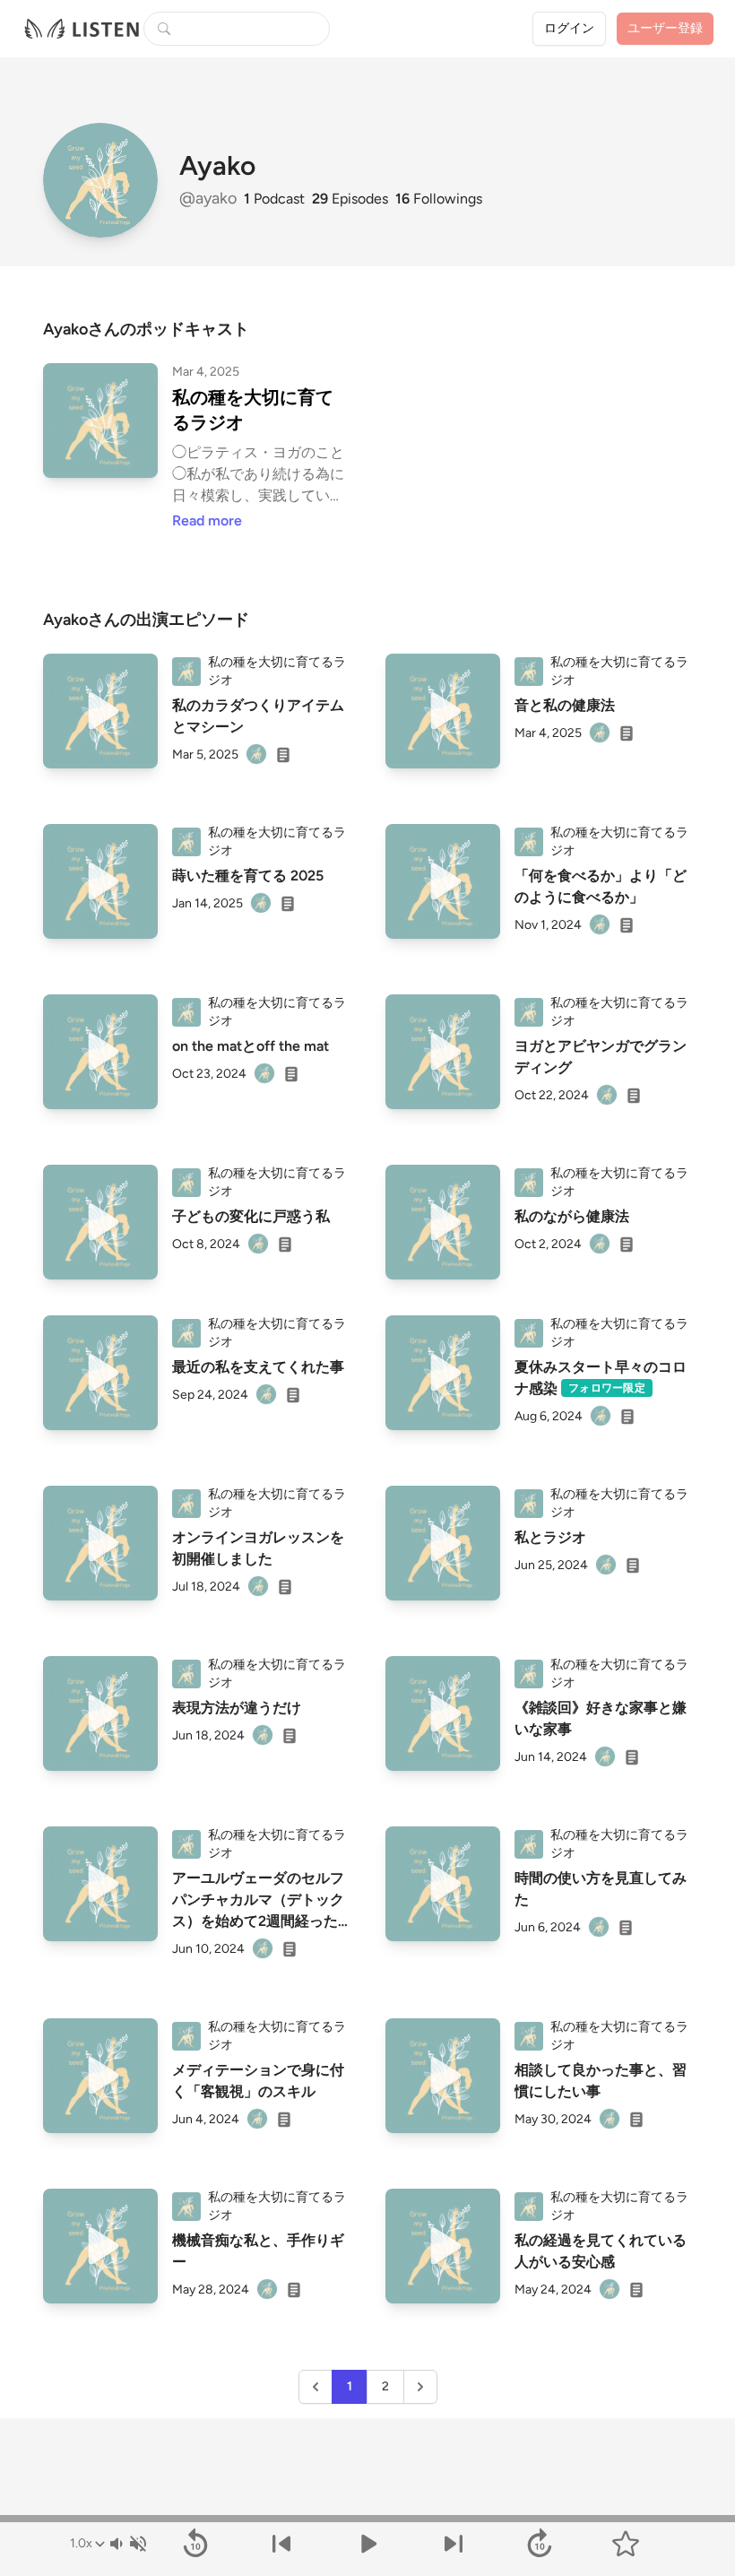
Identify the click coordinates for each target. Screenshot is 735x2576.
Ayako (217, 166)
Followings (439, 199)
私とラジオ (550, 1537)
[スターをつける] (626, 2544)
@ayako (210, 198)
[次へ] (454, 2544)
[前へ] (281, 2544)
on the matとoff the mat (251, 1046)
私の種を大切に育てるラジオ (253, 410)
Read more (207, 520)
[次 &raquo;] (420, 2387)
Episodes (350, 199)
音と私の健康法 (565, 705)
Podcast (274, 199)
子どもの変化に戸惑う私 (251, 1216)
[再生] (100, 711)
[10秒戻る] (195, 2544)
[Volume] (127, 2544)
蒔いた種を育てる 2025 (248, 876)
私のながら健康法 (572, 1216)
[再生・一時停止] (367, 2544)
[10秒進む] (540, 2544)
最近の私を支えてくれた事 (258, 1367)
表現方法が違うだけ (237, 1708)
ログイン (569, 28)
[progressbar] (367, 2519)
